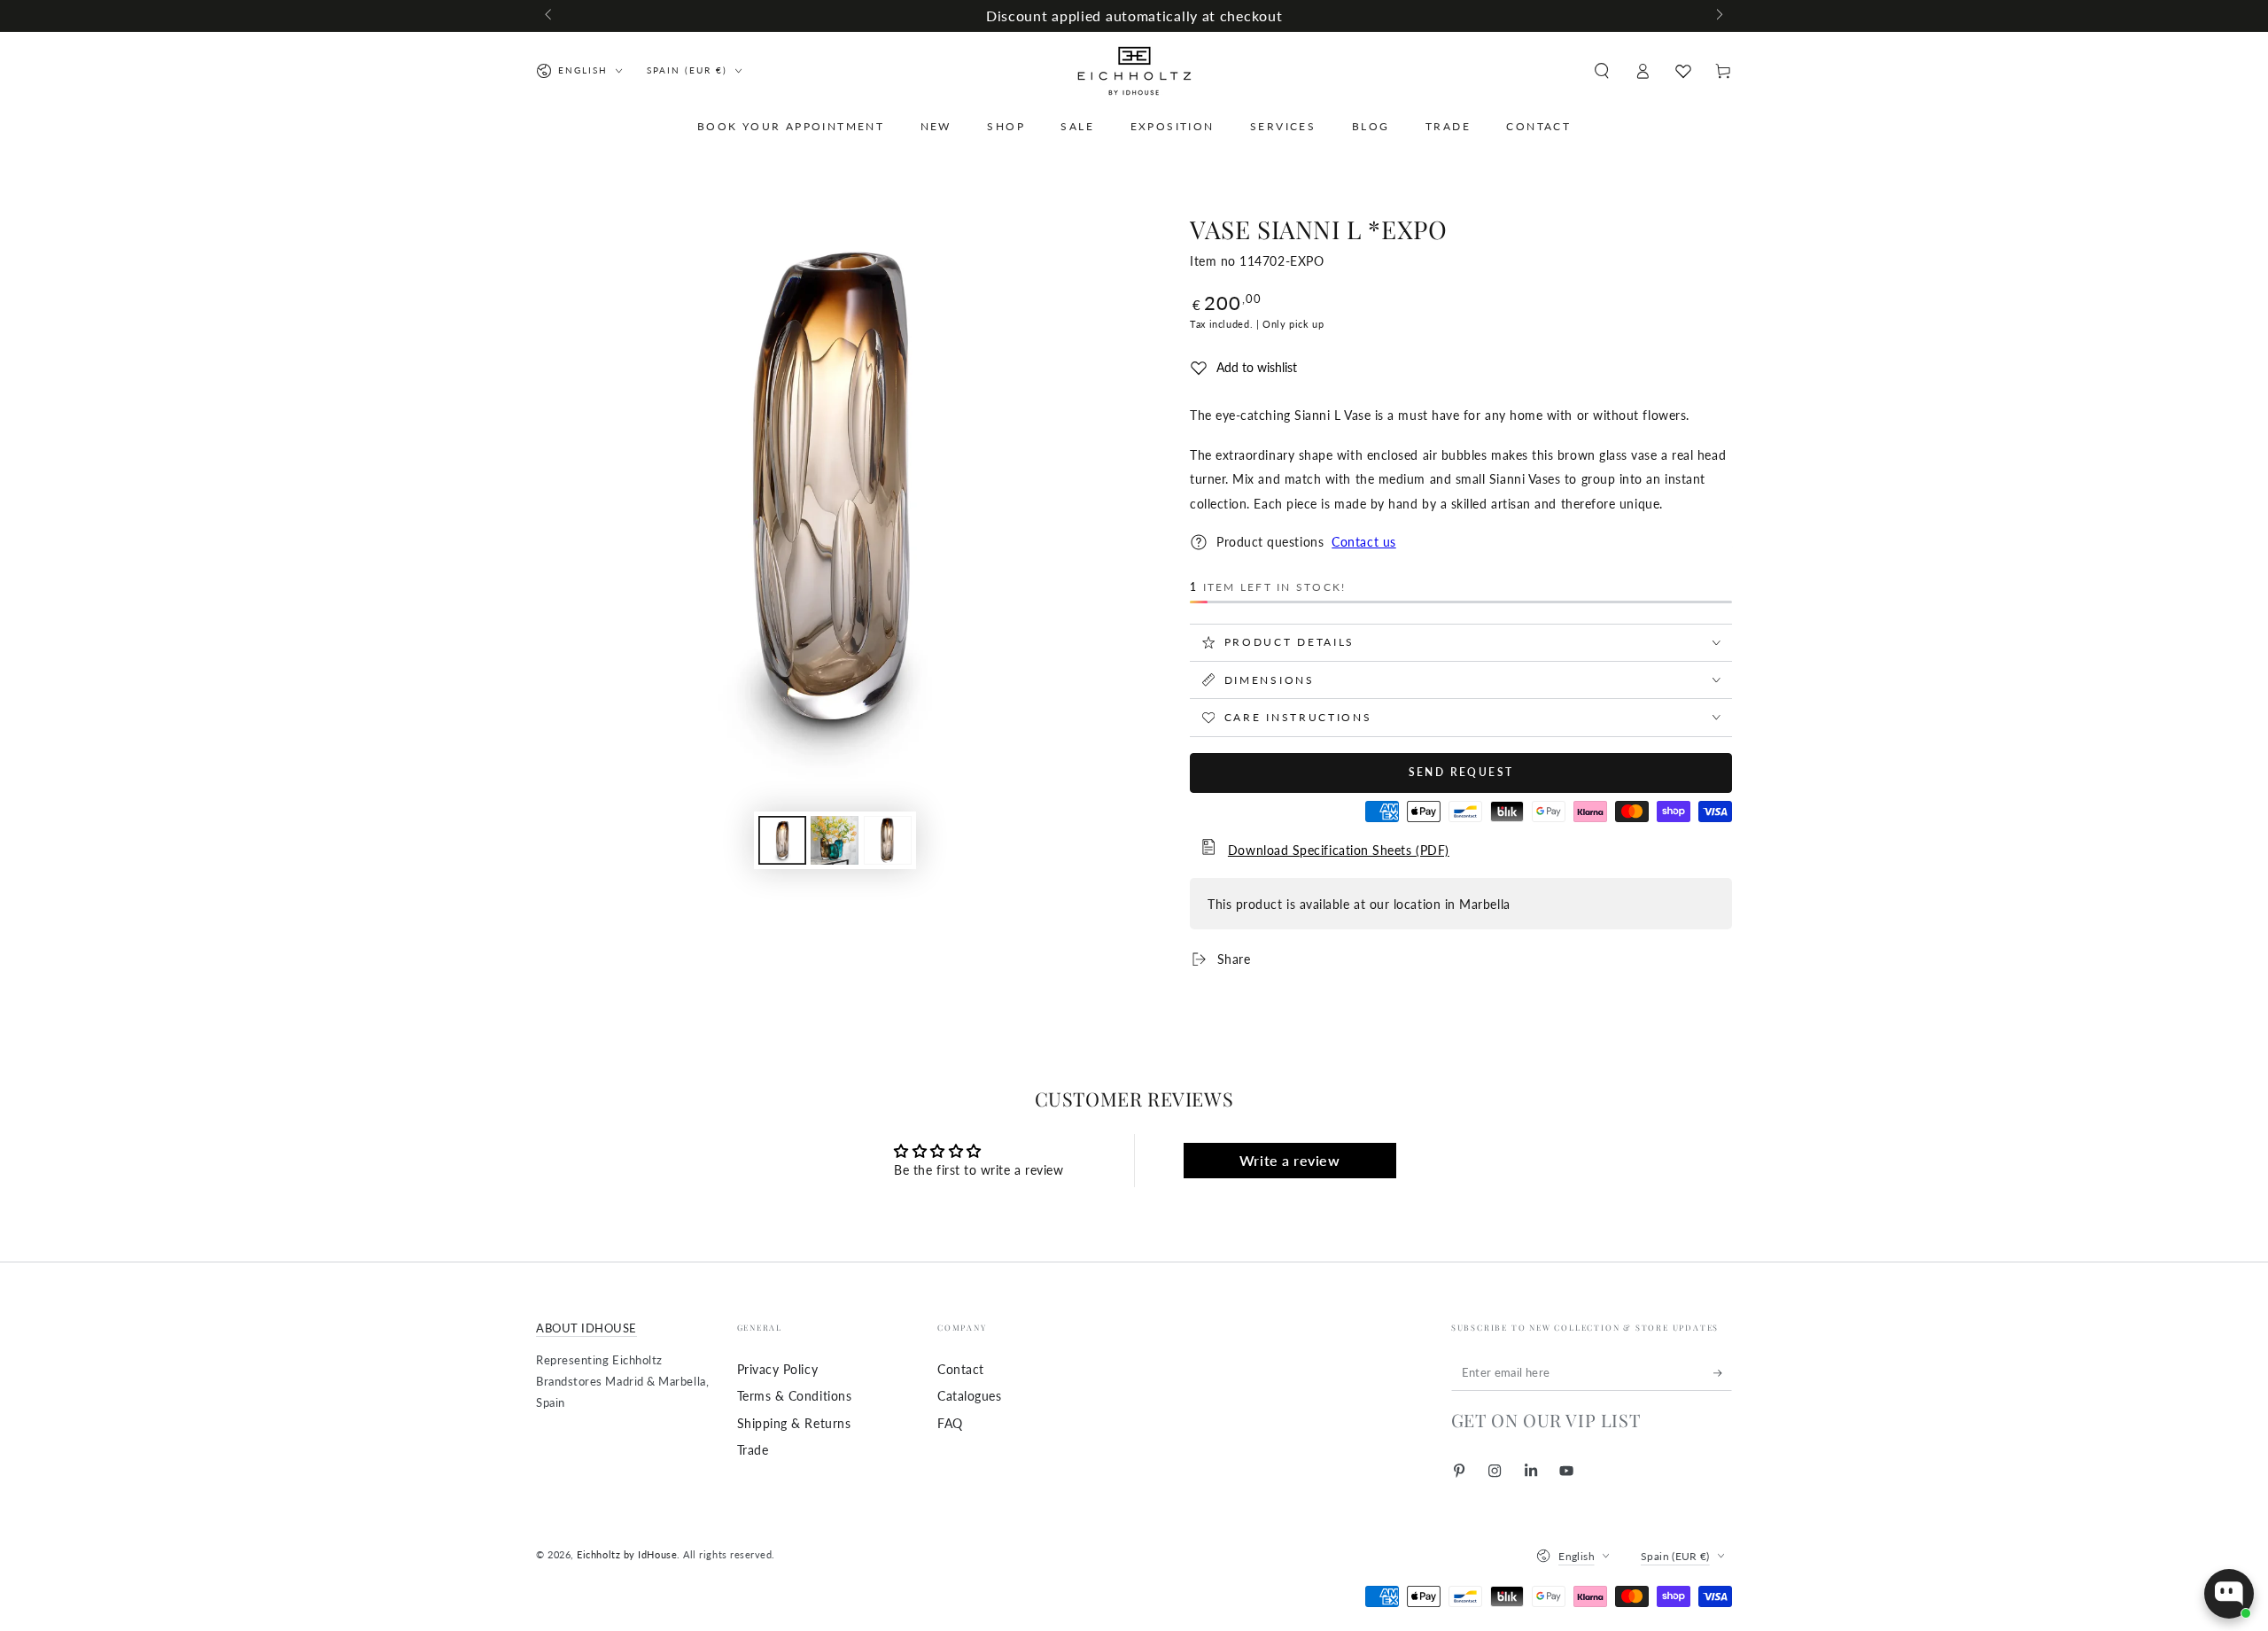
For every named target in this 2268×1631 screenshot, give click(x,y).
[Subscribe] (1723, 1373)
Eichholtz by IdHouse (627, 1554)
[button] (1601, 71)
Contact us (1363, 542)
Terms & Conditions (795, 1396)
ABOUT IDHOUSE (586, 1328)
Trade (753, 1450)
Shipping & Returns (794, 1423)
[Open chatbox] (2229, 1594)
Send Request (1461, 772)
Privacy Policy (778, 1369)
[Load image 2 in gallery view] (835, 840)
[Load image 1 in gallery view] (782, 840)
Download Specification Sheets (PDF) (1339, 850)
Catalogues (969, 1396)
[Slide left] (550, 16)
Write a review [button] (1290, 1160)
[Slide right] (1718, 16)
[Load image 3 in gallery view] (888, 840)
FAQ (950, 1423)
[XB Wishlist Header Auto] (1683, 71)
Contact (961, 1369)
